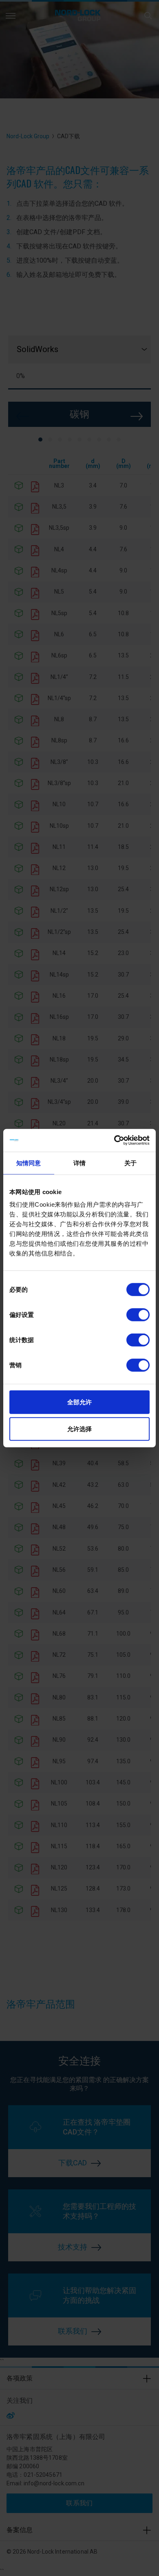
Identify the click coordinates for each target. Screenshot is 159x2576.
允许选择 (79, 1428)
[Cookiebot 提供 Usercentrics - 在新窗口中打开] (114, 1140)
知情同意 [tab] (29, 1163)
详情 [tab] (79, 1163)
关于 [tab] (130, 1163)
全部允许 (79, 1402)
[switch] (138, 1315)
